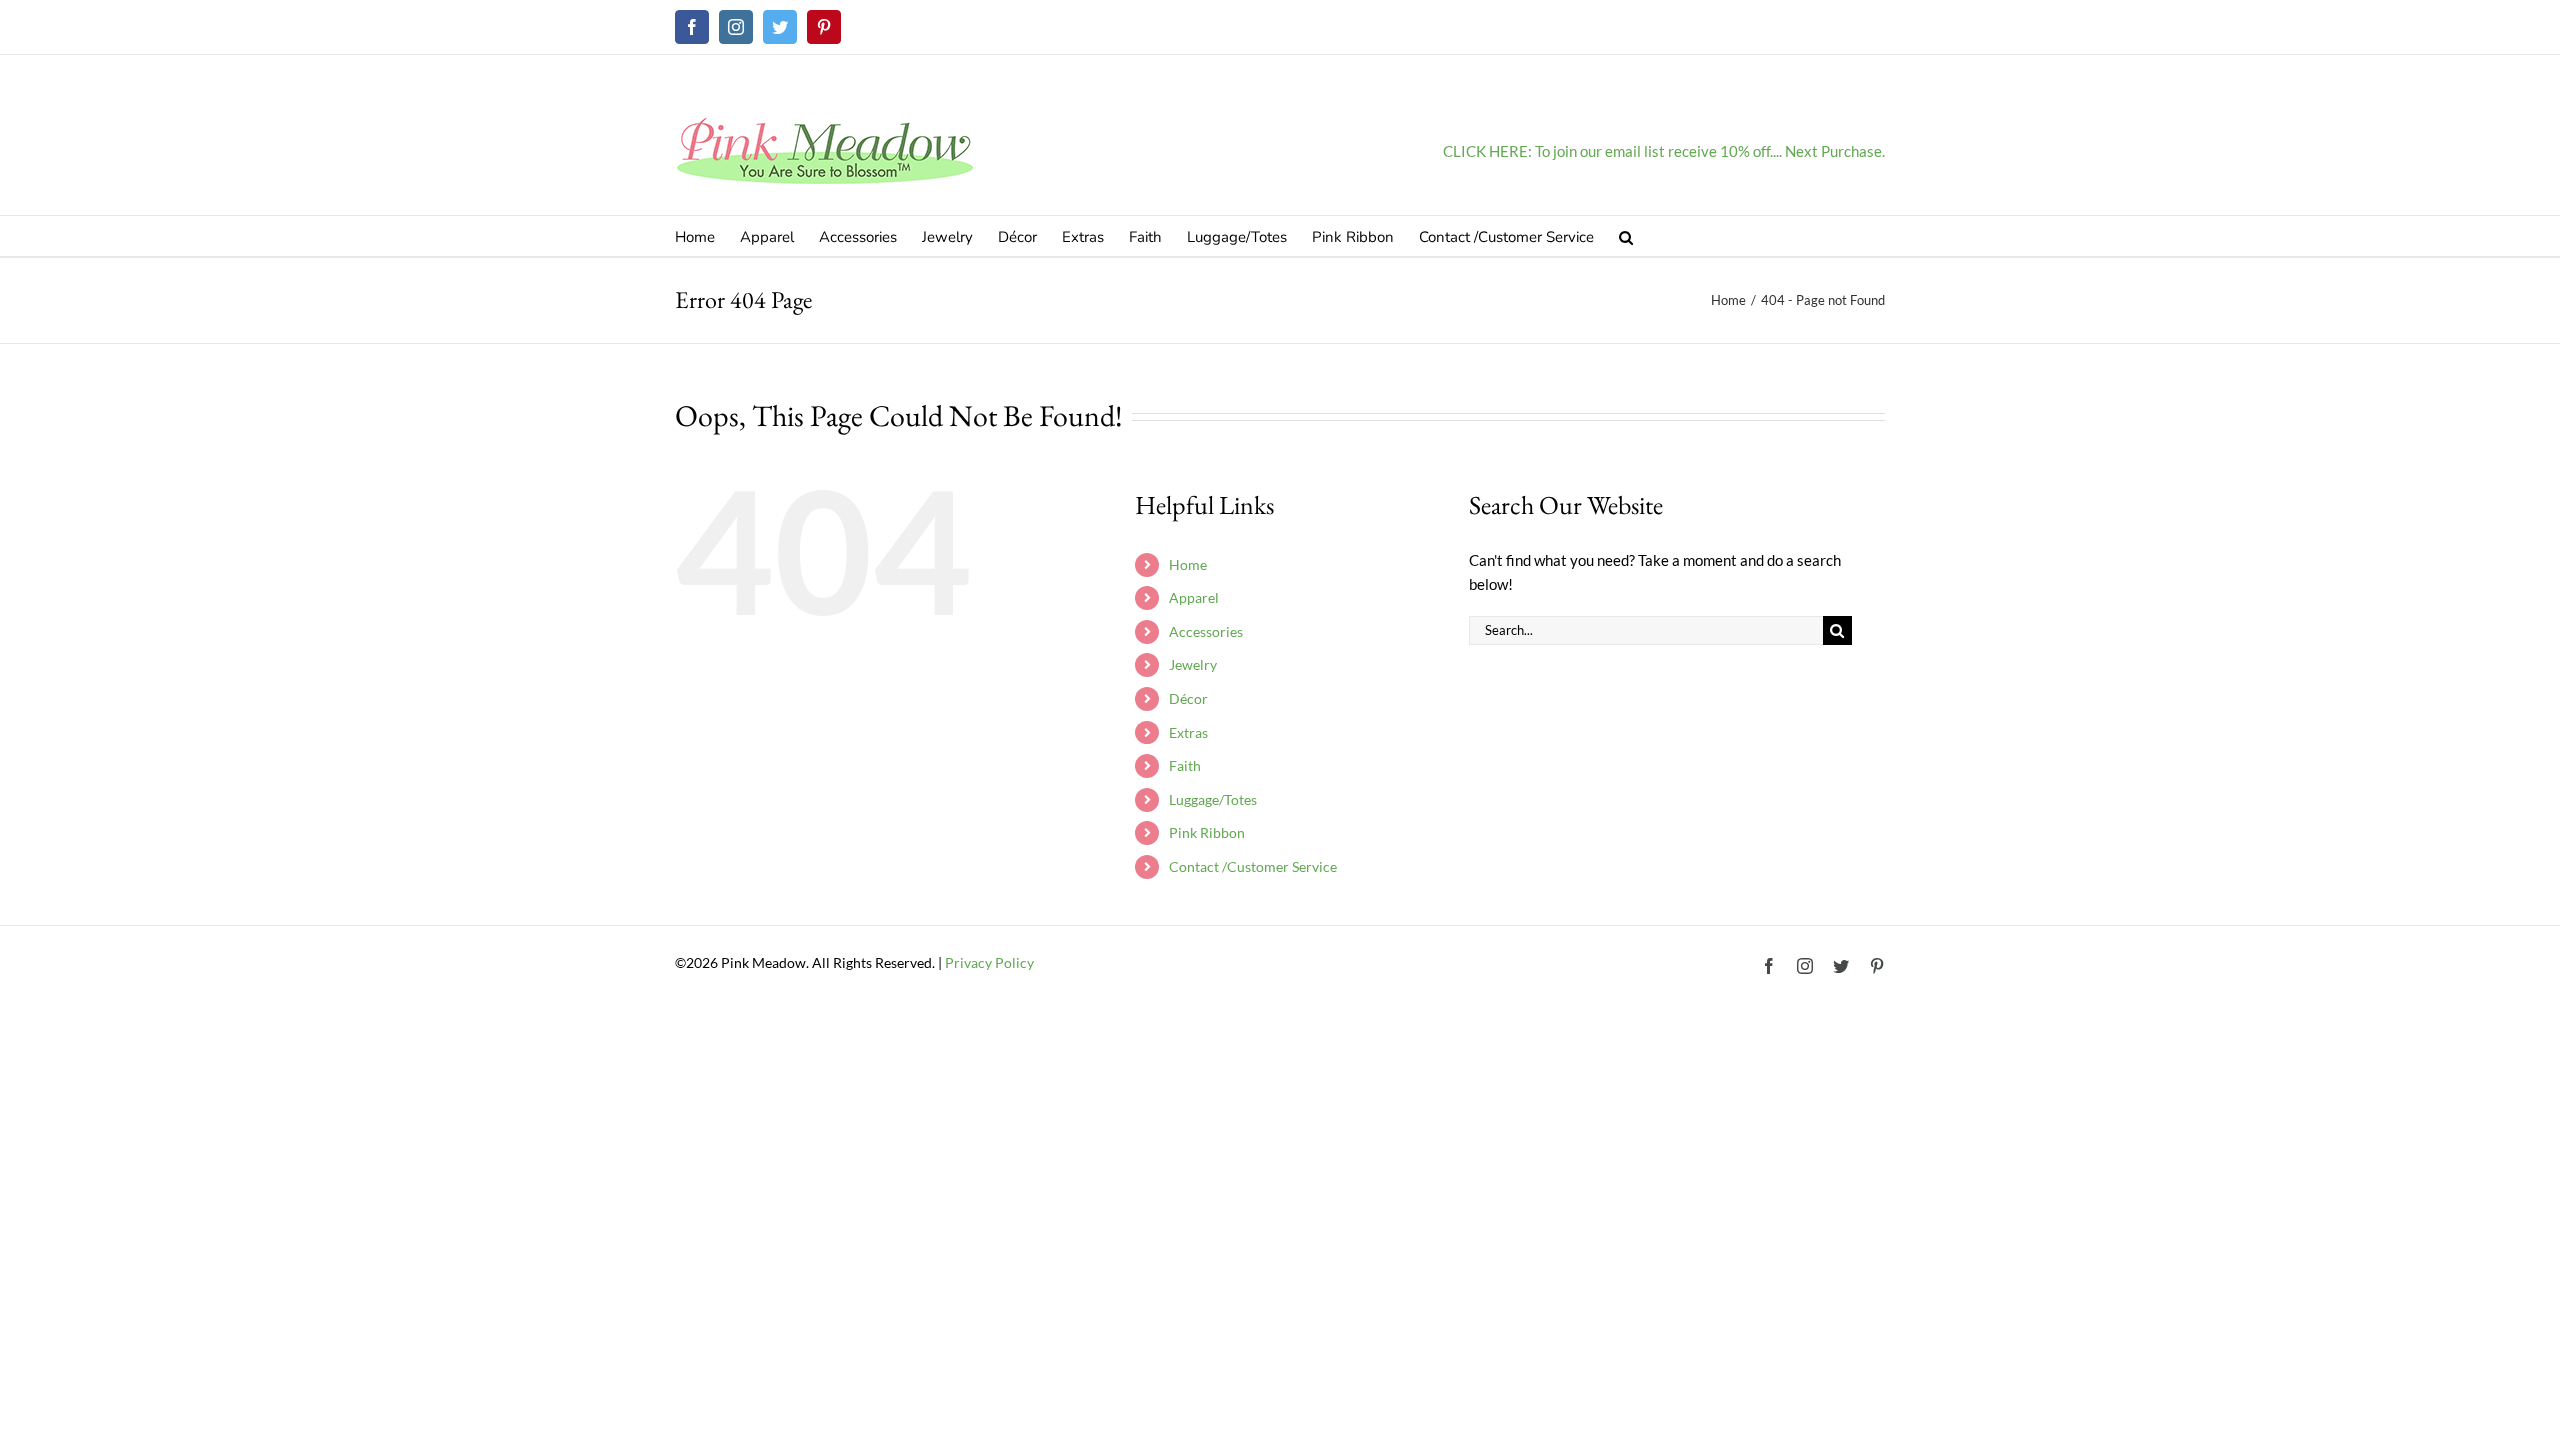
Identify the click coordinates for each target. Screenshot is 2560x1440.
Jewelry (1193, 664)
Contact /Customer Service (1253, 866)
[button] (1626, 236)
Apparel (1194, 597)
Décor (1188, 698)
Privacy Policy (989, 962)
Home (1188, 564)
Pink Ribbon (1207, 832)
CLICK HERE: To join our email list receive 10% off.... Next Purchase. (1664, 151)
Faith (1185, 765)
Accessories (1206, 631)
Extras (1188, 732)
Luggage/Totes (1213, 799)
